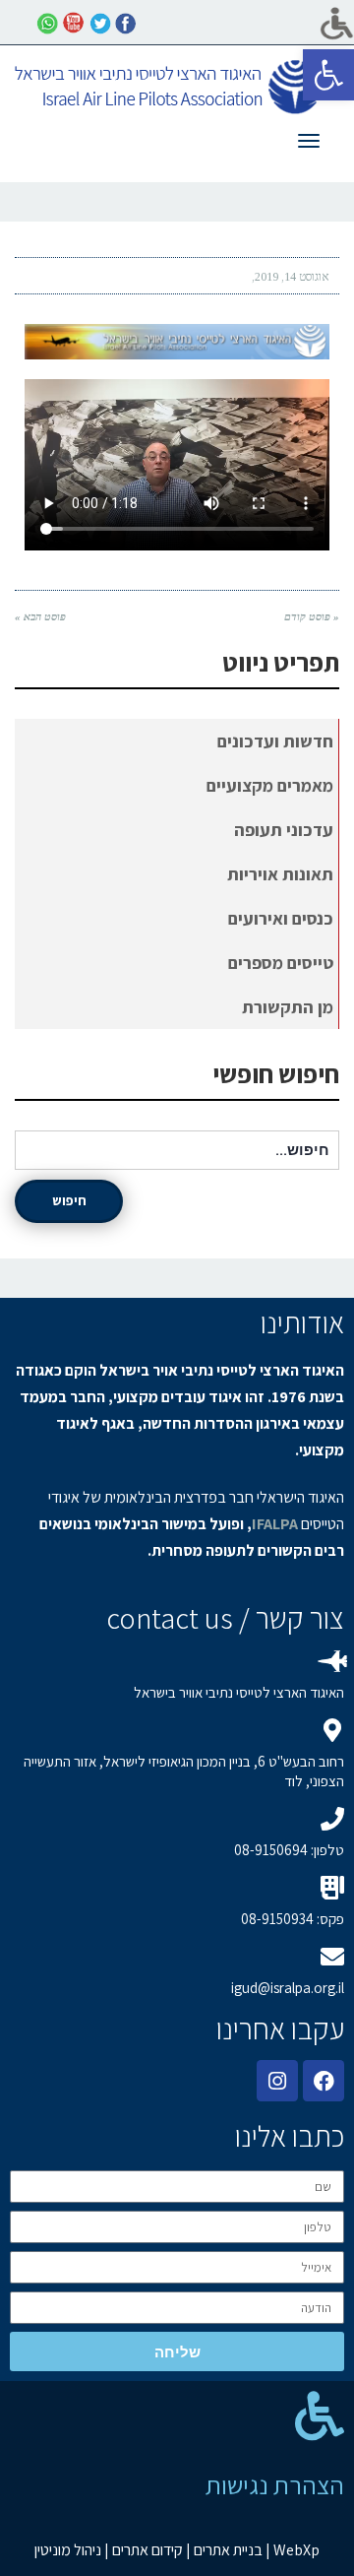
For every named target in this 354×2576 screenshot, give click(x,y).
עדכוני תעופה (284, 830)
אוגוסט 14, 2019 (292, 277)
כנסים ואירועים (281, 918)
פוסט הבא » (40, 616)
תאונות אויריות (280, 874)
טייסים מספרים (281, 963)
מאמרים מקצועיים (270, 785)
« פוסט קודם (312, 616)
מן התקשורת (288, 1007)
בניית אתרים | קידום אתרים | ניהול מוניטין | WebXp (177, 2550)
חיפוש (69, 1200)
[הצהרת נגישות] (320, 2415)
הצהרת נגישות (275, 2484)
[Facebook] (324, 2081)
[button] (328, 75)
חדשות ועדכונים (275, 741)
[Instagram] (277, 2081)
